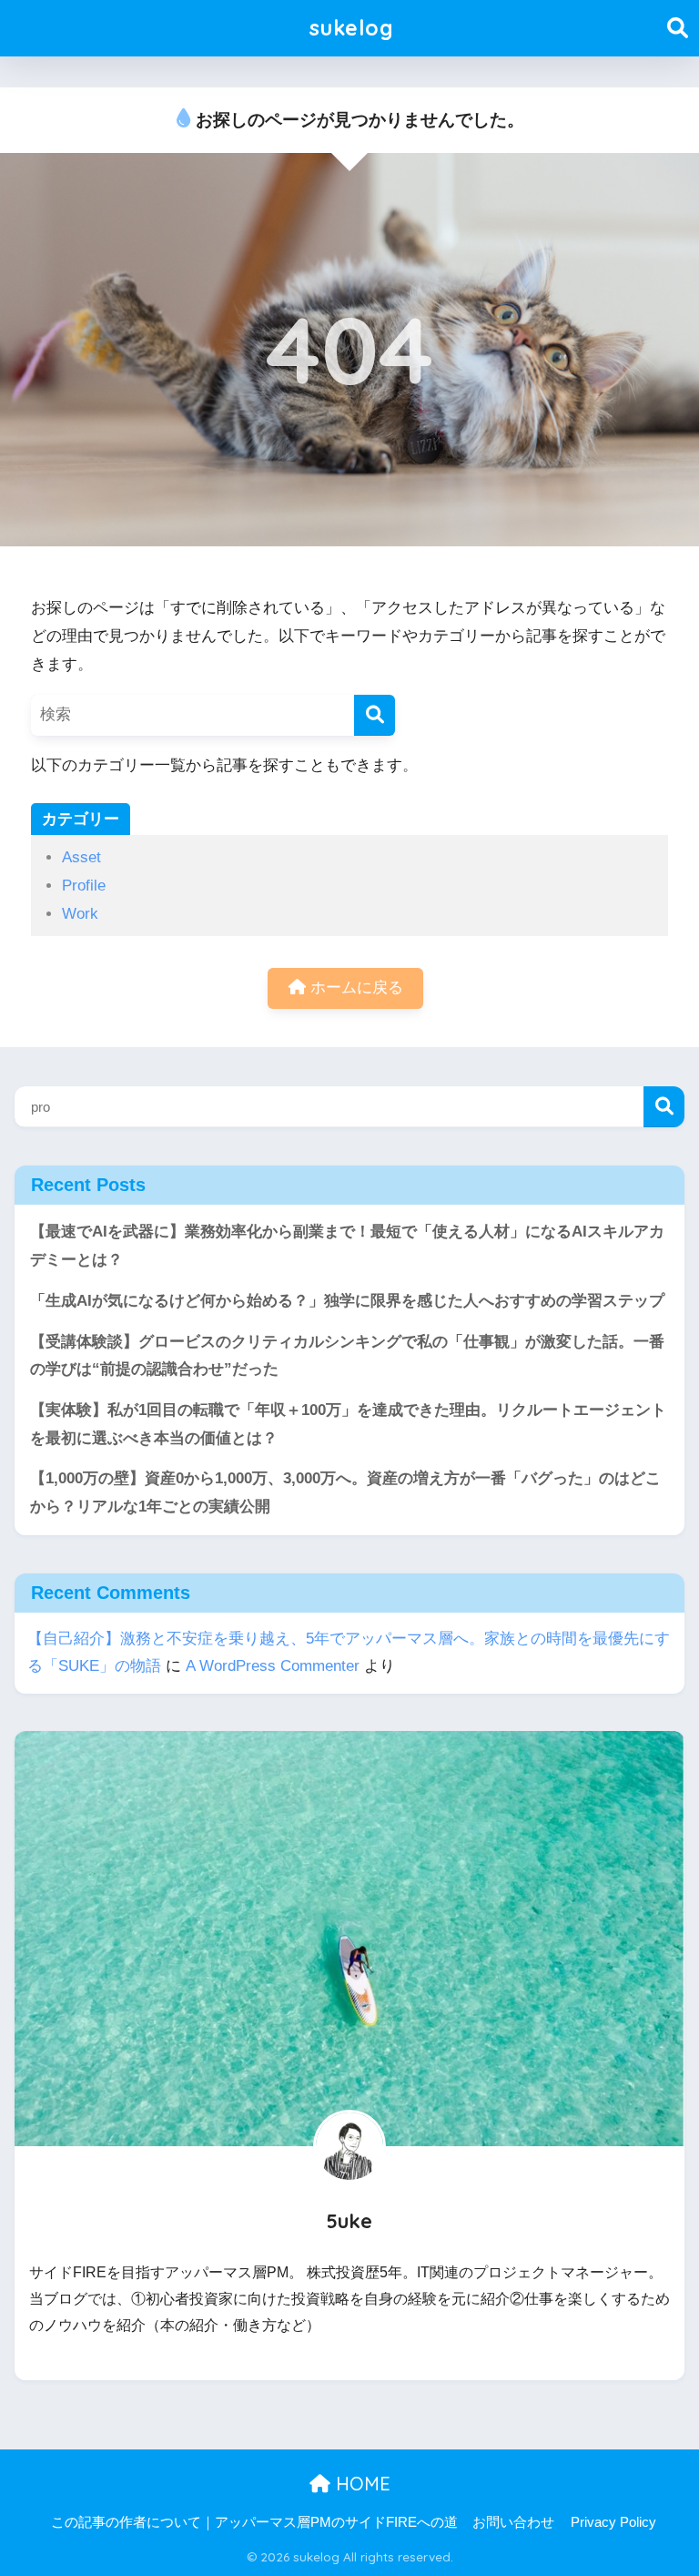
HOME (360, 2484)
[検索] (375, 715)
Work (80, 914)
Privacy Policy (613, 2522)
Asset (81, 857)
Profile (84, 886)
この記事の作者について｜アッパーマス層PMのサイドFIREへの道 (254, 2522)
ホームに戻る (355, 988)
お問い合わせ (513, 2522)
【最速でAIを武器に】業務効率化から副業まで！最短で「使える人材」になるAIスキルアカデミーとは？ (347, 1246)
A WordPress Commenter (273, 1666)
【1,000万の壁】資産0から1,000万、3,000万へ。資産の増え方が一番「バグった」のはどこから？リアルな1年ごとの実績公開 (345, 1492)
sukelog (352, 28)
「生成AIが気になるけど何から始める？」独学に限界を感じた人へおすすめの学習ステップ (347, 1301)
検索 (664, 1107)
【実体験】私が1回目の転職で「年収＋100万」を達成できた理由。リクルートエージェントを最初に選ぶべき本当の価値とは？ (348, 1424)
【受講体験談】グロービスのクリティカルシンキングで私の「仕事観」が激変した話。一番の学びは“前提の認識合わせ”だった (347, 1356)
